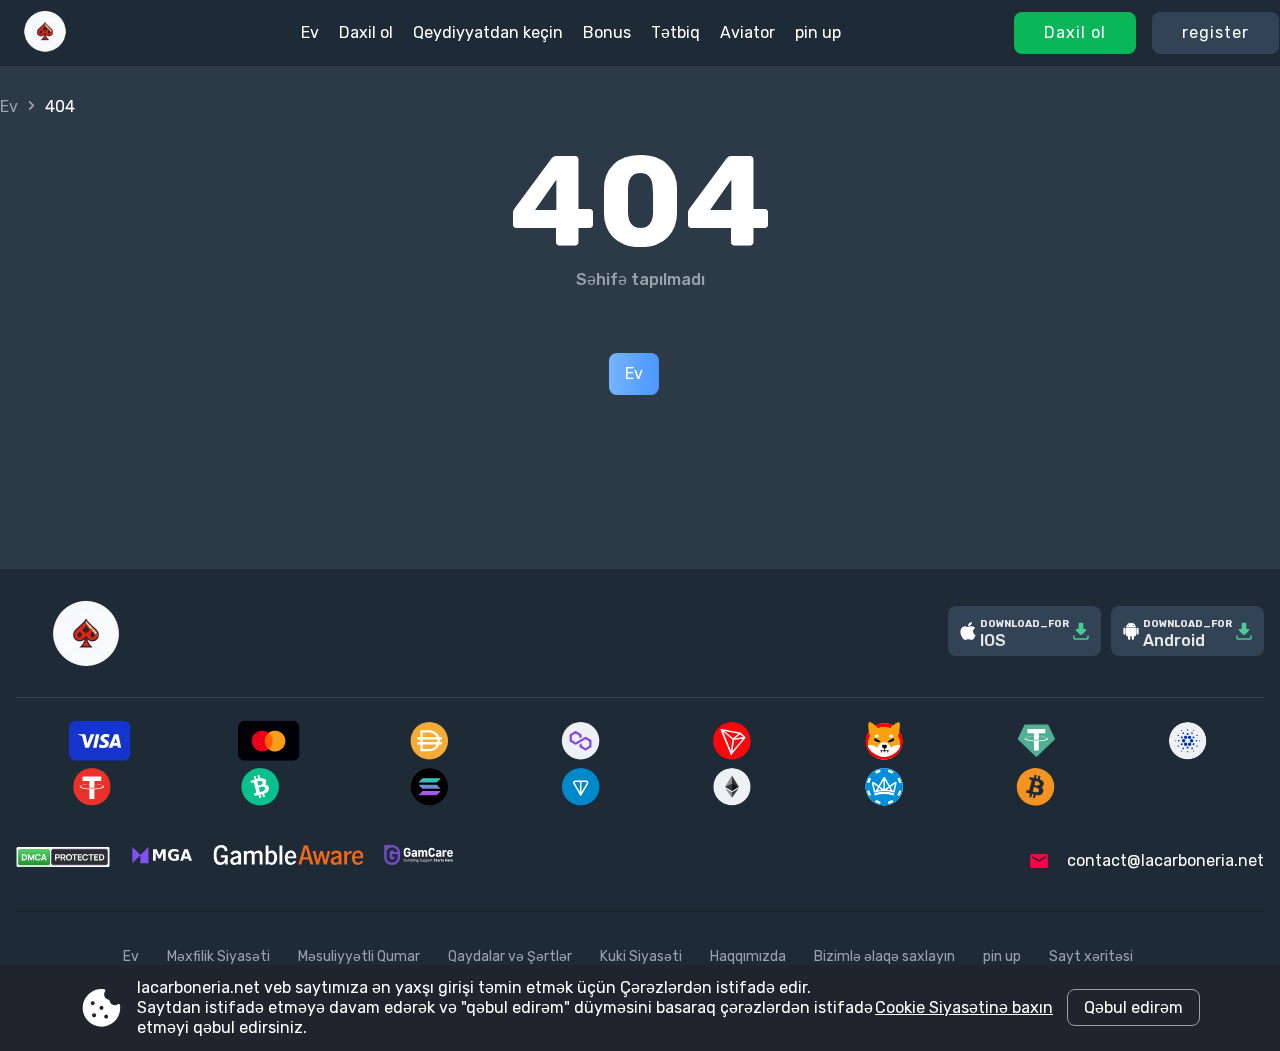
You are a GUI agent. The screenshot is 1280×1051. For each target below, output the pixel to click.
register (1215, 32)
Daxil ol (1075, 32)
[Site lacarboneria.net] (45, 33)
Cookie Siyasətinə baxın (964, 1007)
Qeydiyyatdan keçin (488, 32)
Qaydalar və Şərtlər (510, 956)
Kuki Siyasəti (641, 956)
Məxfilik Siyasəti (218, 956)
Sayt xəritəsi (1091, 956)
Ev (310, 32)
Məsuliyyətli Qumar (359, 956)
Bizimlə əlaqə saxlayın (884, 956)
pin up (818, 32)
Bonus (607, 32)
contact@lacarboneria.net (1165, 860)
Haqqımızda (748, 956)
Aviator (747, 32)
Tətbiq (675, 32)
